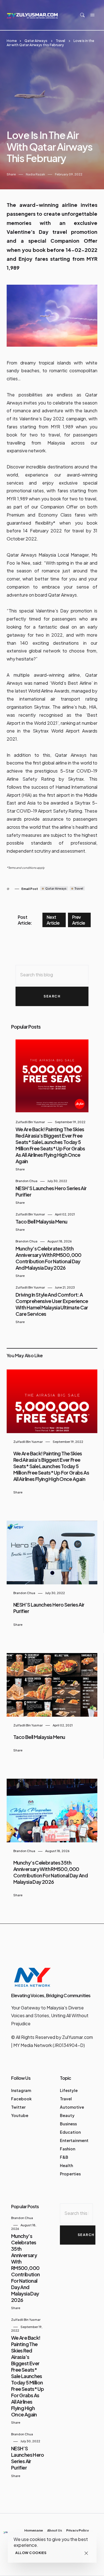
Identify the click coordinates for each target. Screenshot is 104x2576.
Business (68, 2124)
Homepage (34, 2531)
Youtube (20, 2115)
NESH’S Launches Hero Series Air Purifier (28, 2458)
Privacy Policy (78, 2531)
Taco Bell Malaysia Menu (41, 1221)
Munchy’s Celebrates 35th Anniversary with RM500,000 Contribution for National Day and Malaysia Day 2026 (49, 1258)
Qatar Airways (36, 41)
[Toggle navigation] (92, 15)
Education (70, 2132)
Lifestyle (69, 2090)
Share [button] (11, 174)
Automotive (72, 2107)
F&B (64, 2157)
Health (66, 2165)
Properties (70, 2174)
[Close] (86, 2553)
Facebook (21, 2099)
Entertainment (74, 2140)
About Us (55, 2531)
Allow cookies (31, 2553)
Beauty (67, 2115)
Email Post (30, 889)
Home (12, 41)
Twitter (18, 2107)
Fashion (68, 2149)
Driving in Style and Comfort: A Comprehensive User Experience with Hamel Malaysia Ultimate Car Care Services (52, 1304)
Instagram (21, 2090)
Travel (60, 41)
